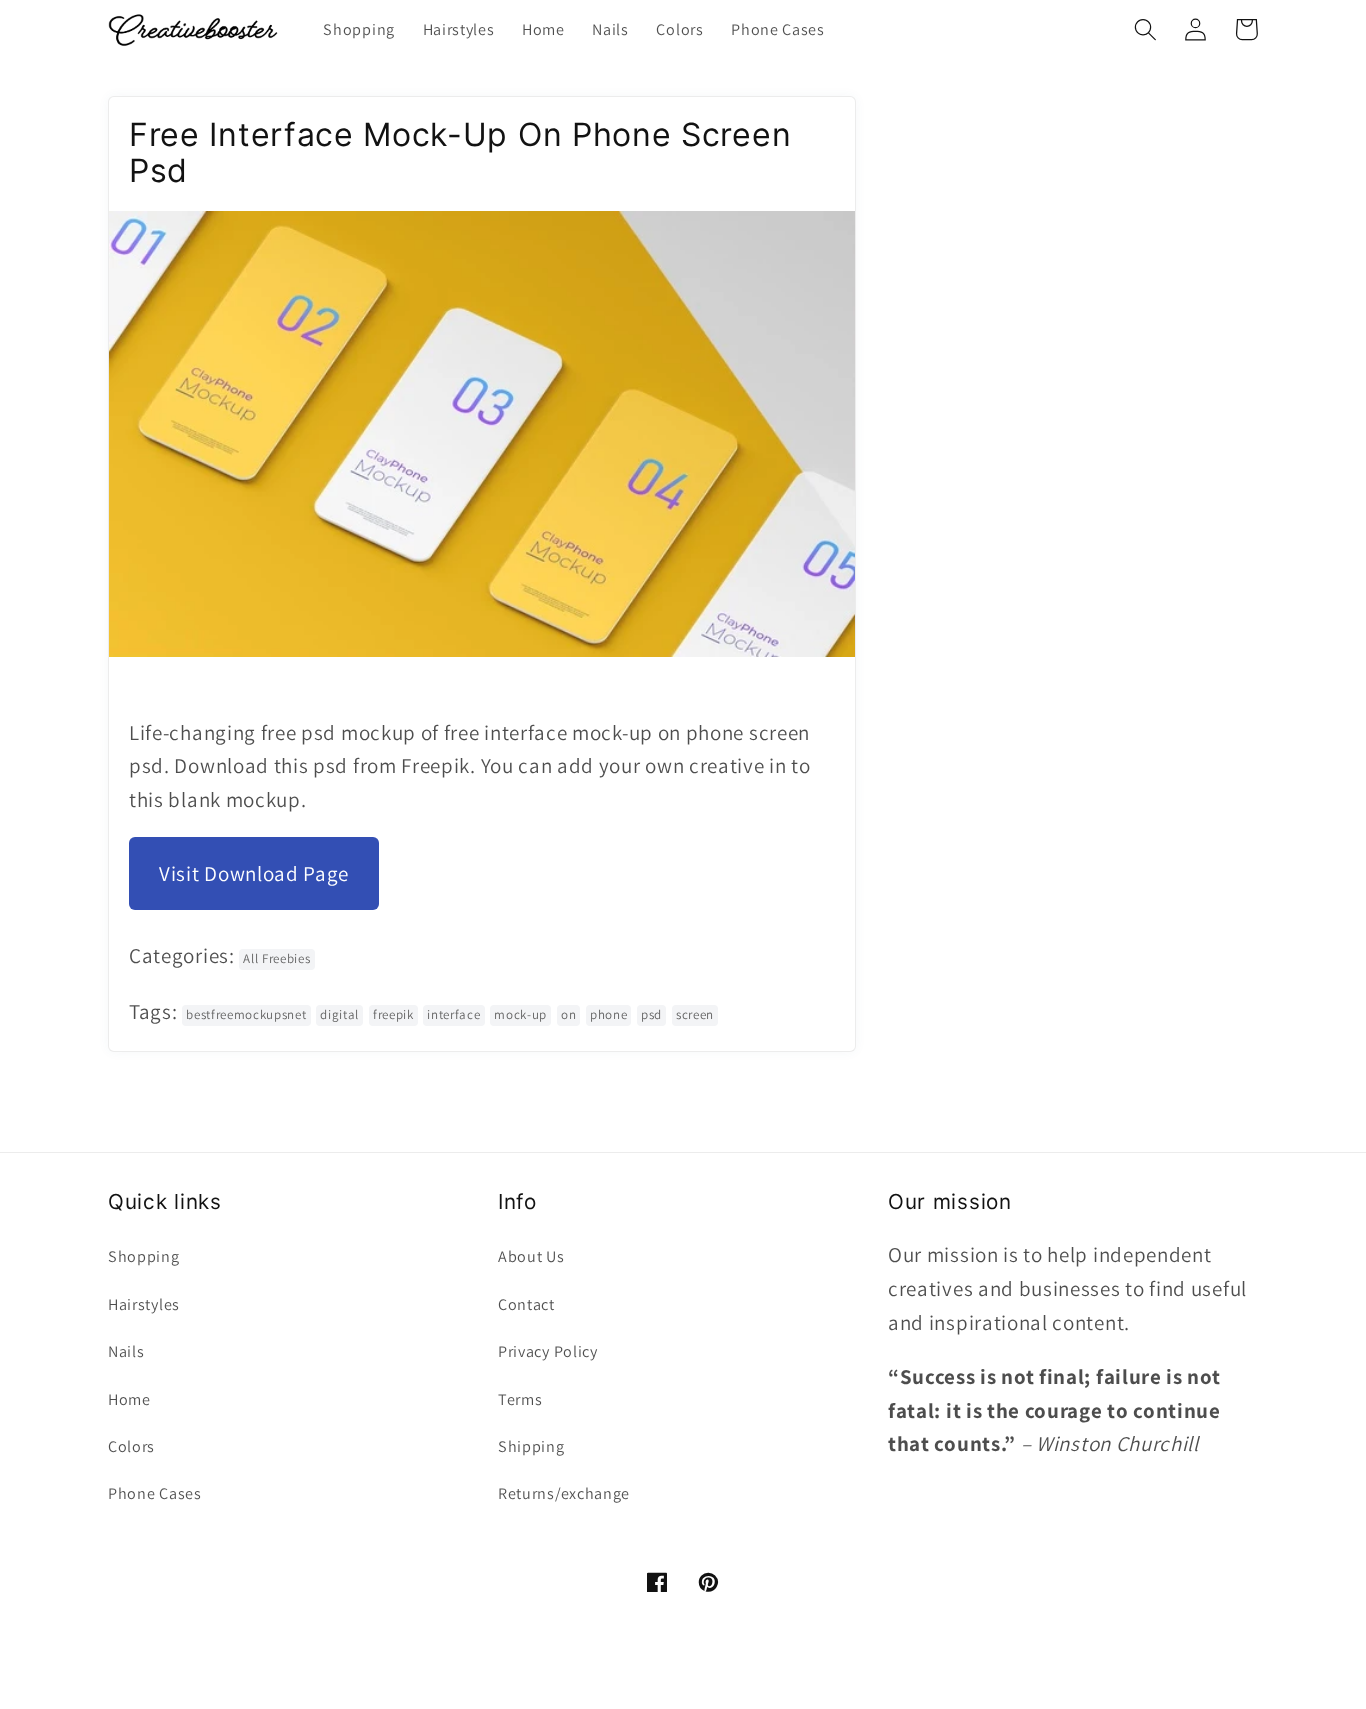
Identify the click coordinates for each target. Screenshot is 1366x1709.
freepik (393, 1014)
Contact (526, 1304)
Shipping (531, 1446)
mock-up (520, 1014)
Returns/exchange (564, 1493)
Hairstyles (144, 1304)
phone (608, 1014)
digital (339, 1014)
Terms (520, 1399)
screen (695, 1014)
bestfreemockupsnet (246, 1014)
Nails (126, 1351)
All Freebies (276, 958)
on (568, 1014)
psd (651, 1014)
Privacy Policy (548, 1351)
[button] (1145, 29)
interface (453, 1014)
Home (129, 1399)
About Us (531, 1256)
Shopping (144, 1256)
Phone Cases (155, 1493)
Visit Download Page (254, 873)
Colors (131, 1446)
